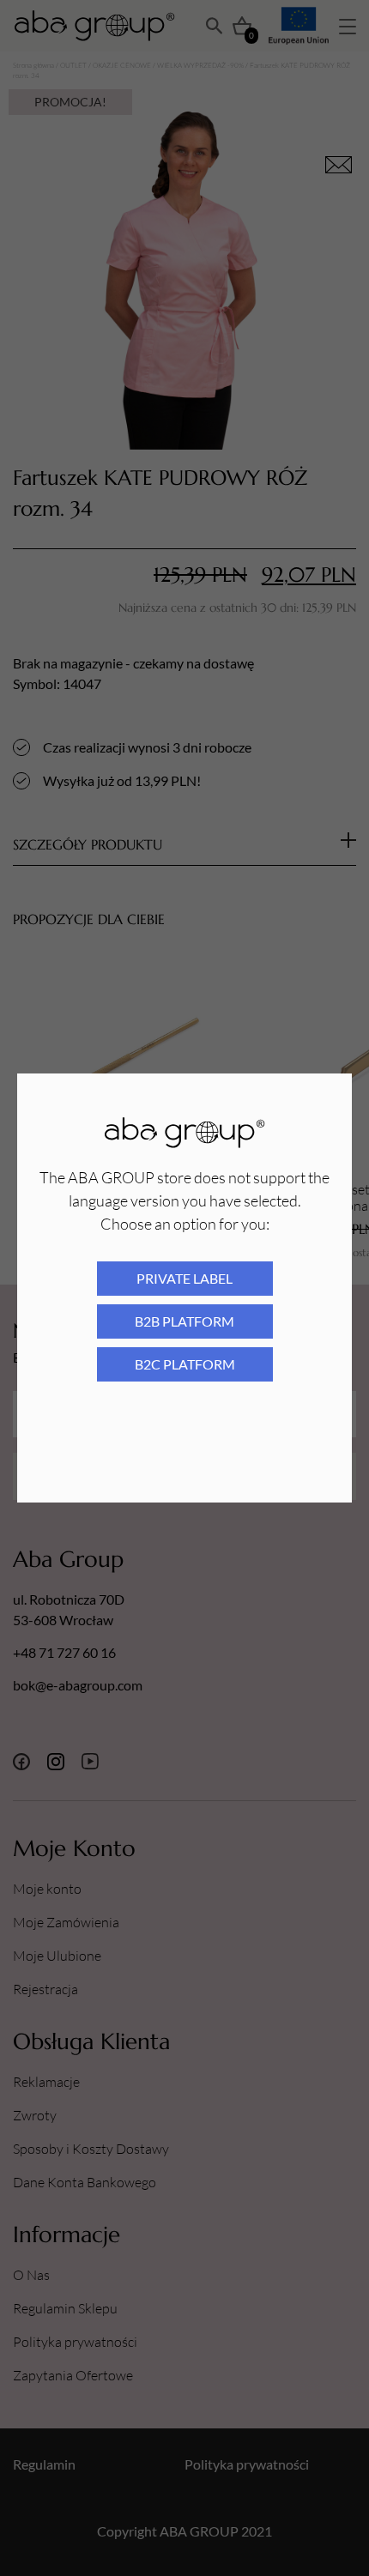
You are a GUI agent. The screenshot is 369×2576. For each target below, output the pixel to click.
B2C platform (185, 1364)
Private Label (184, 1278)
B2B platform (184, 1321)
